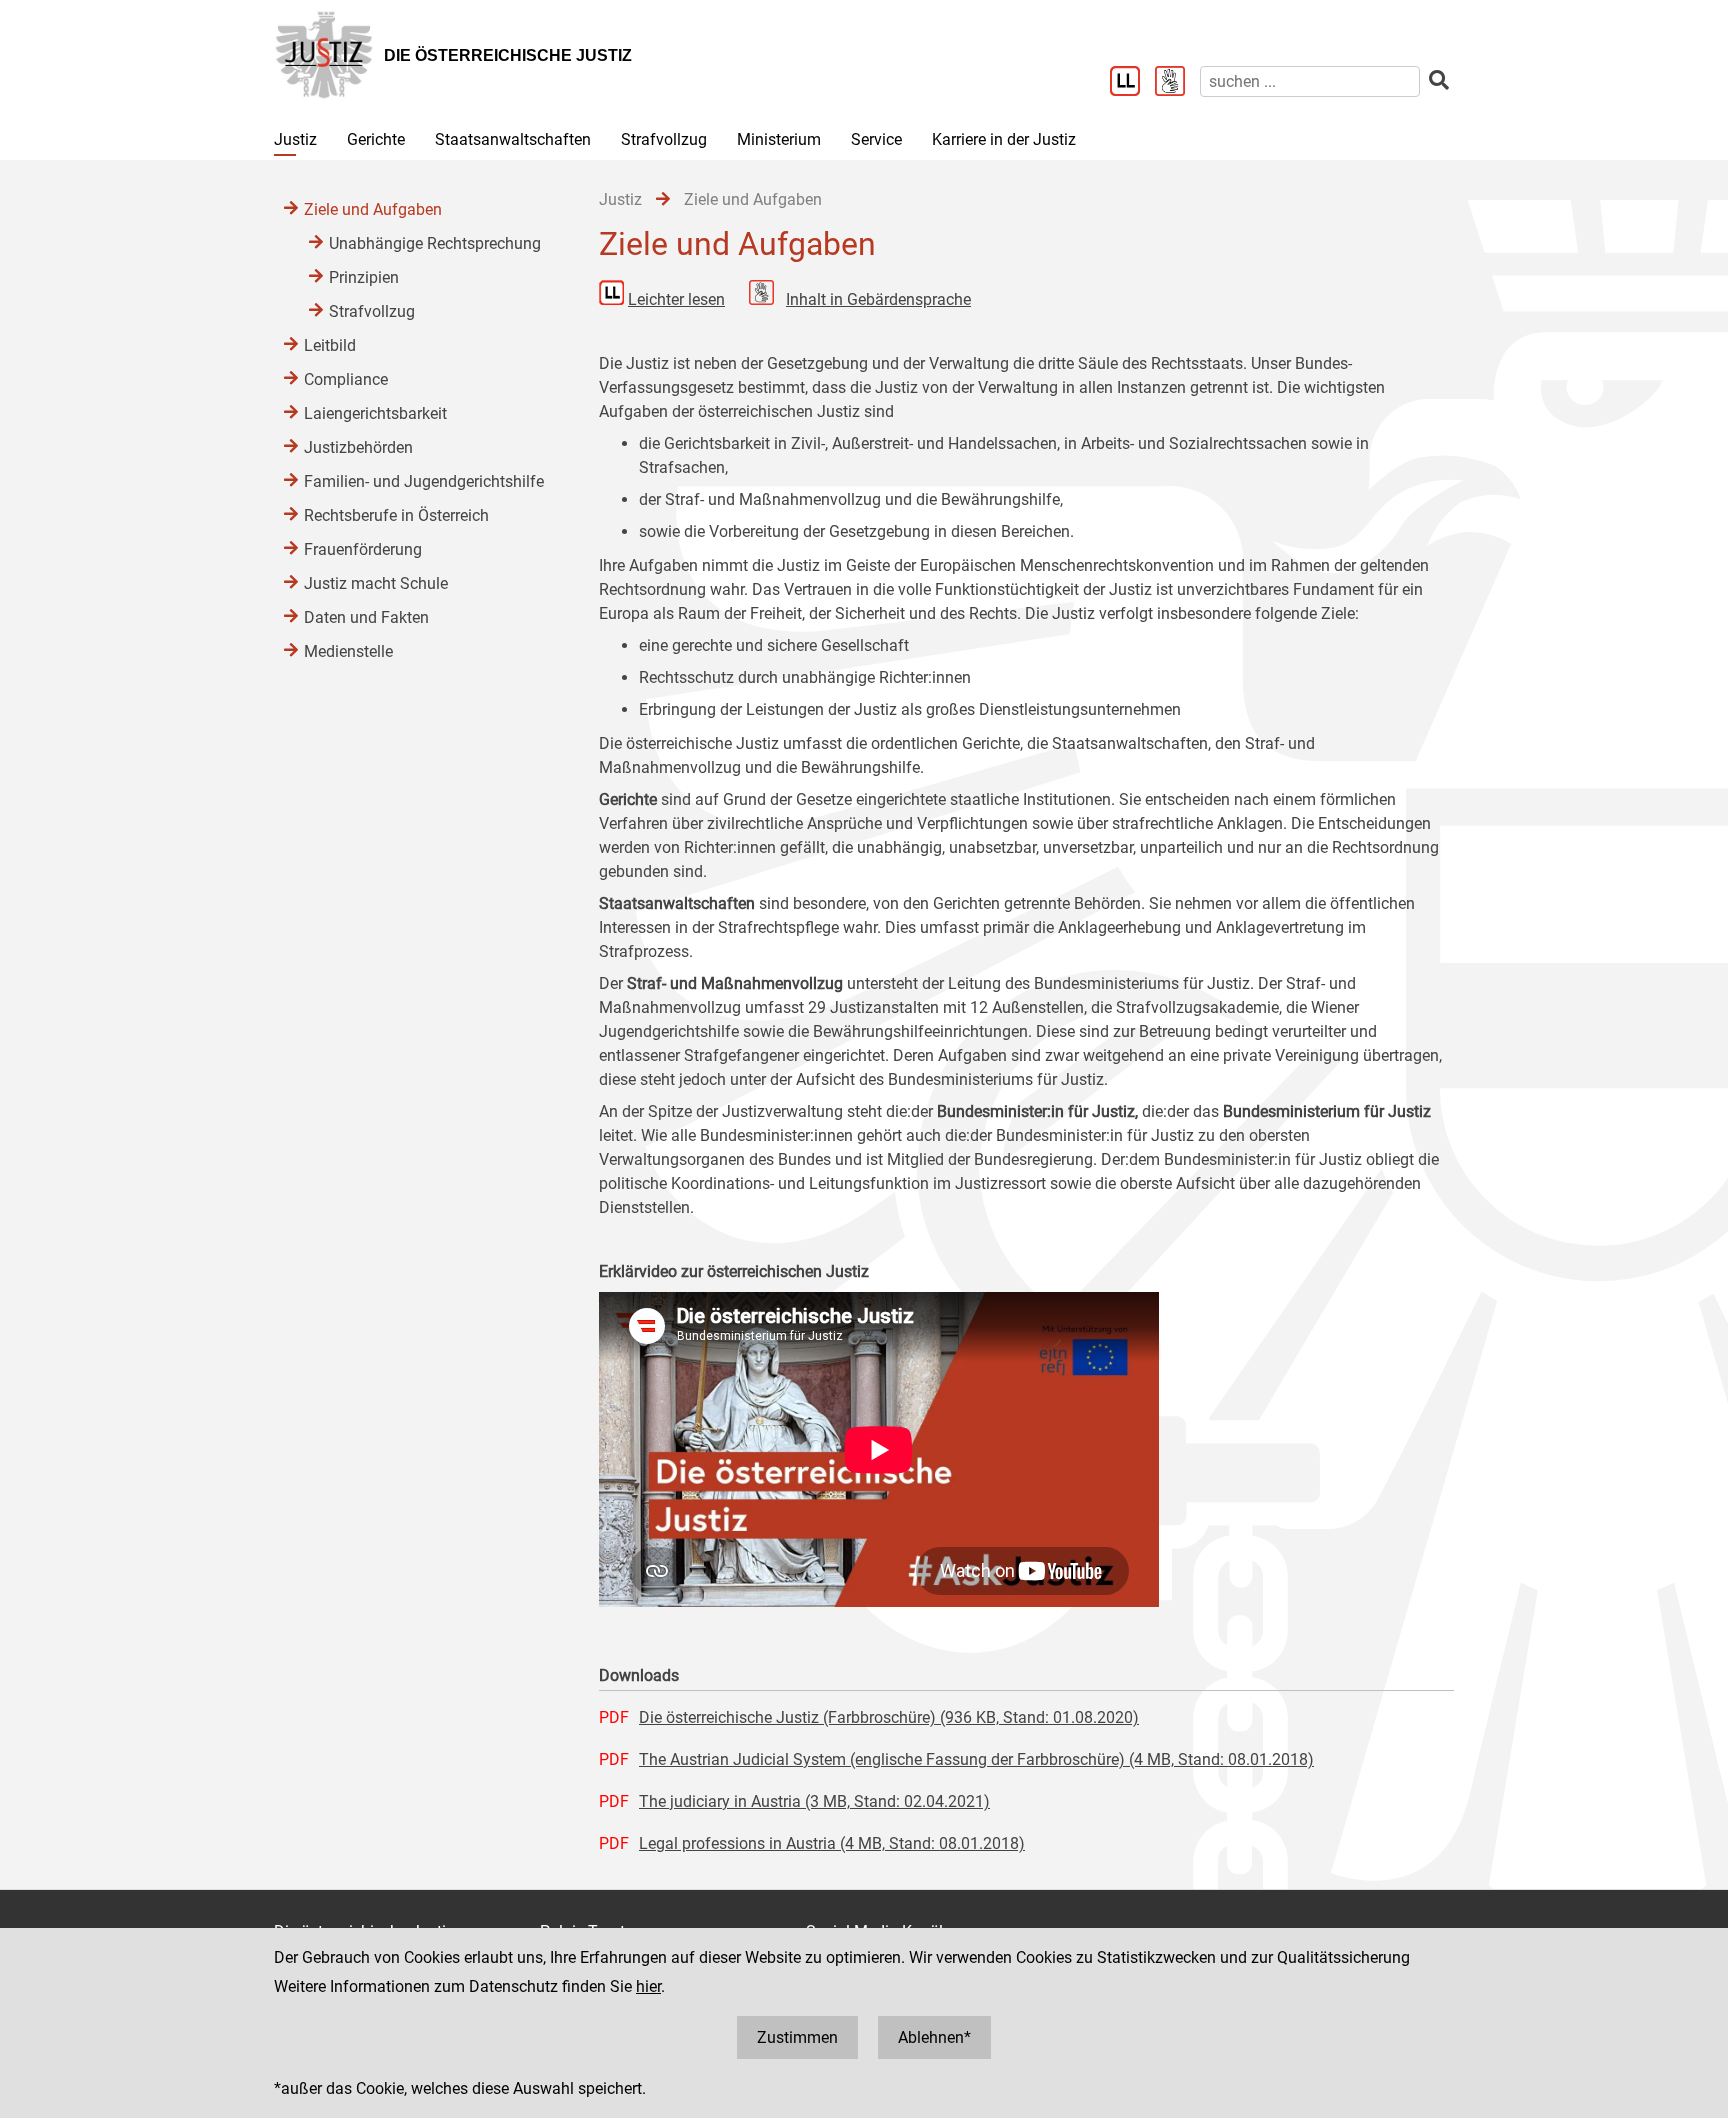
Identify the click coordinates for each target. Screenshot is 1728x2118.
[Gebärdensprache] (1177, 83)
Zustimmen (797, 2037)
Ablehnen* (934, 2037)
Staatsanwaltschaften (513, 139)
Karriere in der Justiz (1004, 139)
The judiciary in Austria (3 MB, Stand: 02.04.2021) (814, 1801)
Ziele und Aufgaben (373, 209)
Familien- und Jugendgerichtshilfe (424, 481)
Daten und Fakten (366, 617)
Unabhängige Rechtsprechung (435, 243)
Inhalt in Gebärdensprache (878, 299)
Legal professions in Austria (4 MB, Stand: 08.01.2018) (832, 1843)
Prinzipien (364, 277)
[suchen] (1439, 80)
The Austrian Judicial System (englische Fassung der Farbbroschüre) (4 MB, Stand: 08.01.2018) (976, 1759)
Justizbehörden (358, 447)
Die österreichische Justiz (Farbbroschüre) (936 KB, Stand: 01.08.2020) (889, 1717)
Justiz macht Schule (376, 583)
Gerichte (376, 139)
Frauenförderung (363, 549)
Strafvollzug (664, 139)
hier (648, 1986)
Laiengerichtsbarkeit (375, 413)
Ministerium (779, 139)
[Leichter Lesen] (1132, 83)
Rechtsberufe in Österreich (396, 515)
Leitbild (330, 345)
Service (876, 139)
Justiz (295, 139)
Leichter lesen (676, 299)
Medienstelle (348, 651)
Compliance (346, 379)
